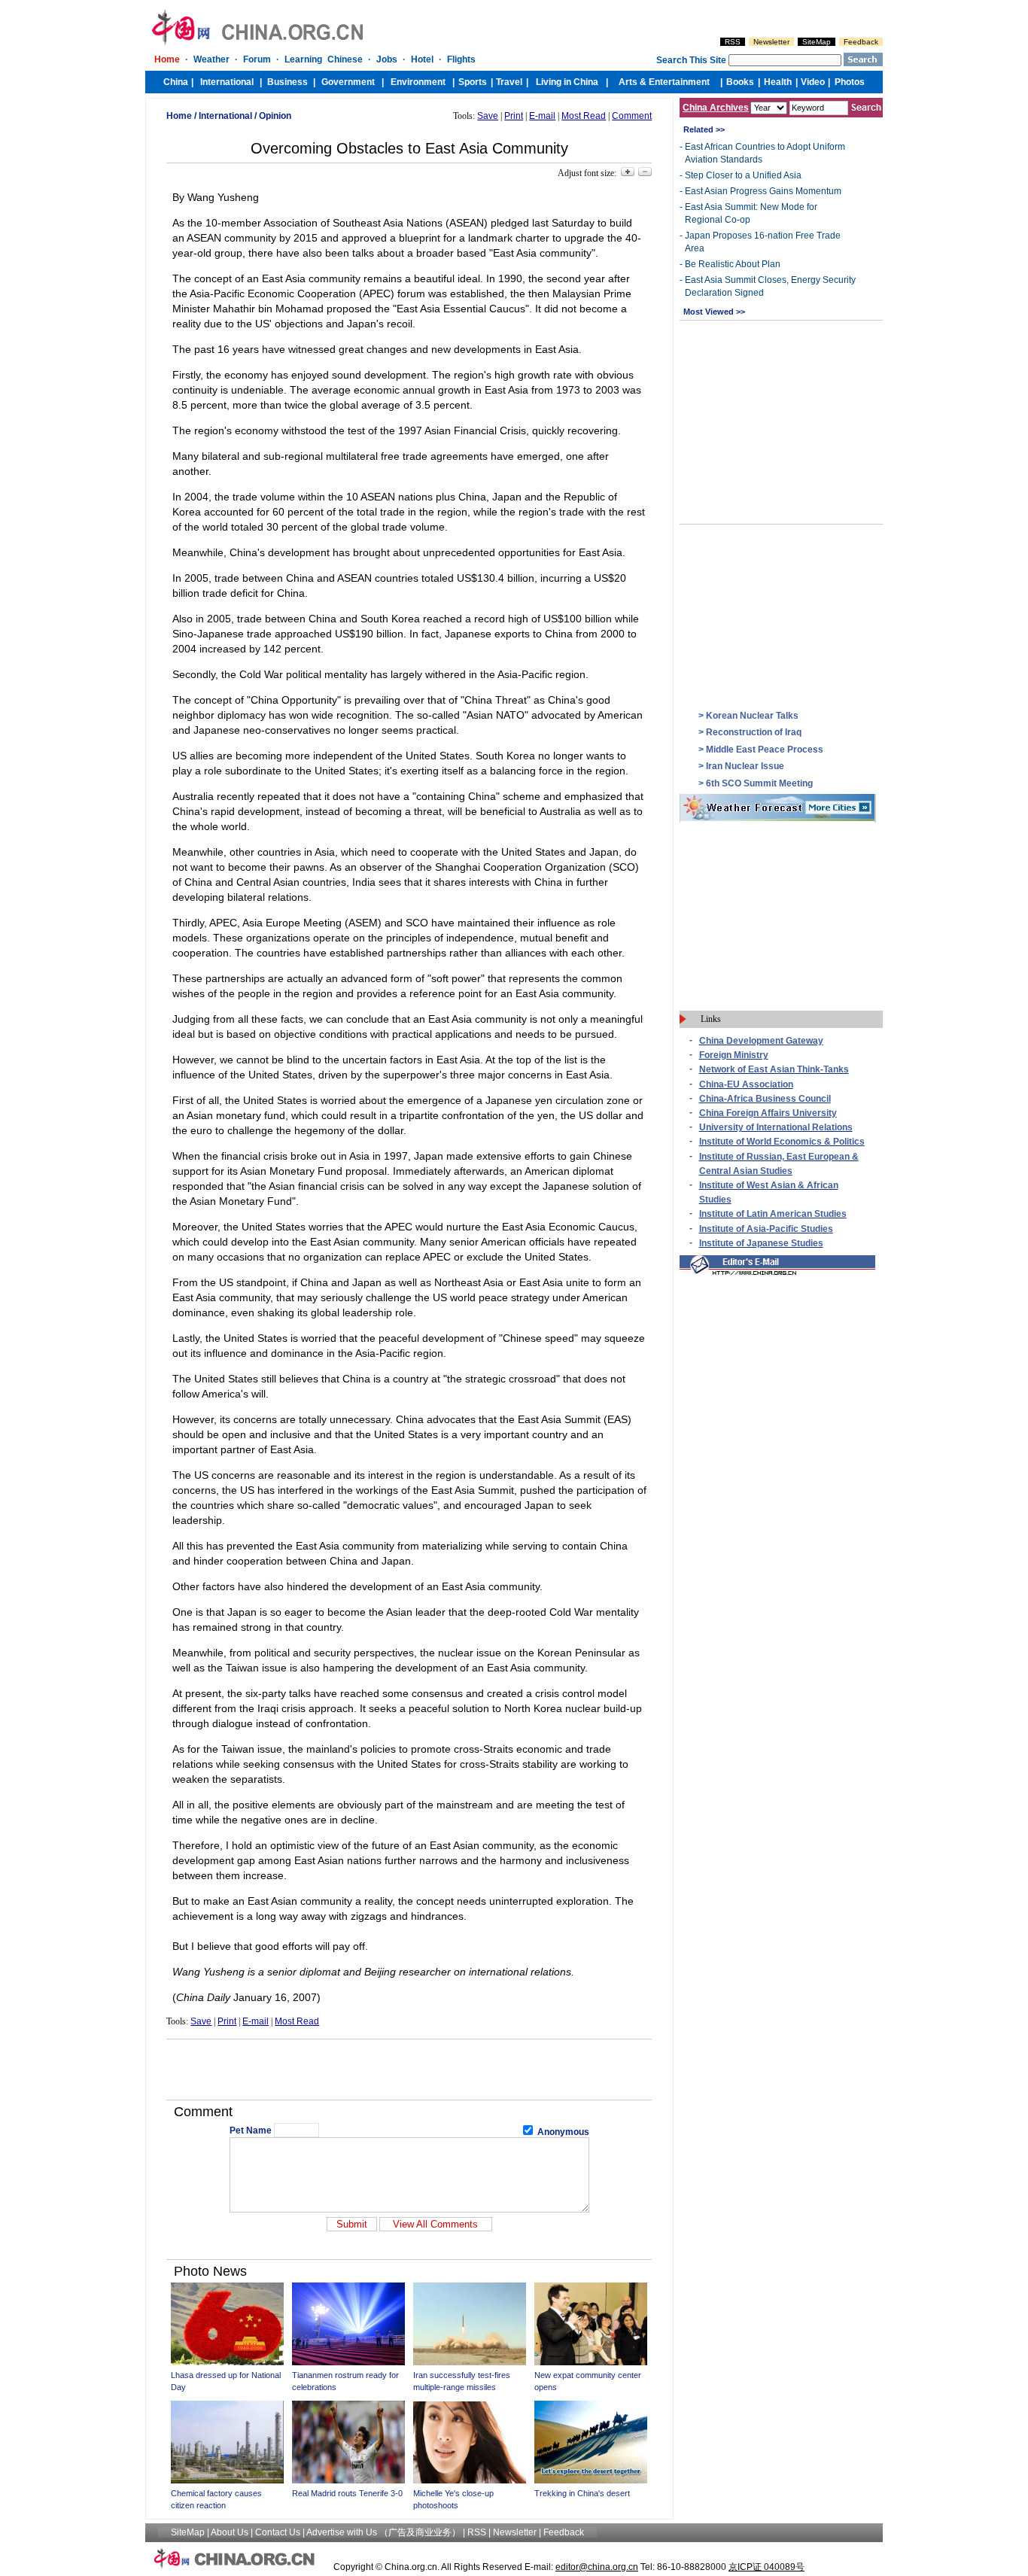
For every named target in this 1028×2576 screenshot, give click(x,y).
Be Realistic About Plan (733, 264)
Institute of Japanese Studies (761, 1243)
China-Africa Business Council (765, 1099)
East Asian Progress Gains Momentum (763, 191)
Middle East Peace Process (765, 750)
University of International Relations (776, 1127)
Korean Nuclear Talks (752, 716)
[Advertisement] (409, 2070)
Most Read (584, 116)
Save (488, 116)
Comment (632, 116)
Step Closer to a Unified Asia (743, 175)
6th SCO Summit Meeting (759, 783)
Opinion (275, 116)
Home (179, 116)
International (225, 116)
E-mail (542, 116)
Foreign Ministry (734, 1055)
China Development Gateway (761, 1041)
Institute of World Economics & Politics (782, 1142)
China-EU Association (746, 1084)
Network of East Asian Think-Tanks (774, 1069)
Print (514, 116)
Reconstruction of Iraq (754, 732)
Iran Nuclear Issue (745, 766)
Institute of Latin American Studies (773, 1214)
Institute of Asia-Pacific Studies (766, 1229)
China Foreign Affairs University (768, 1113)
